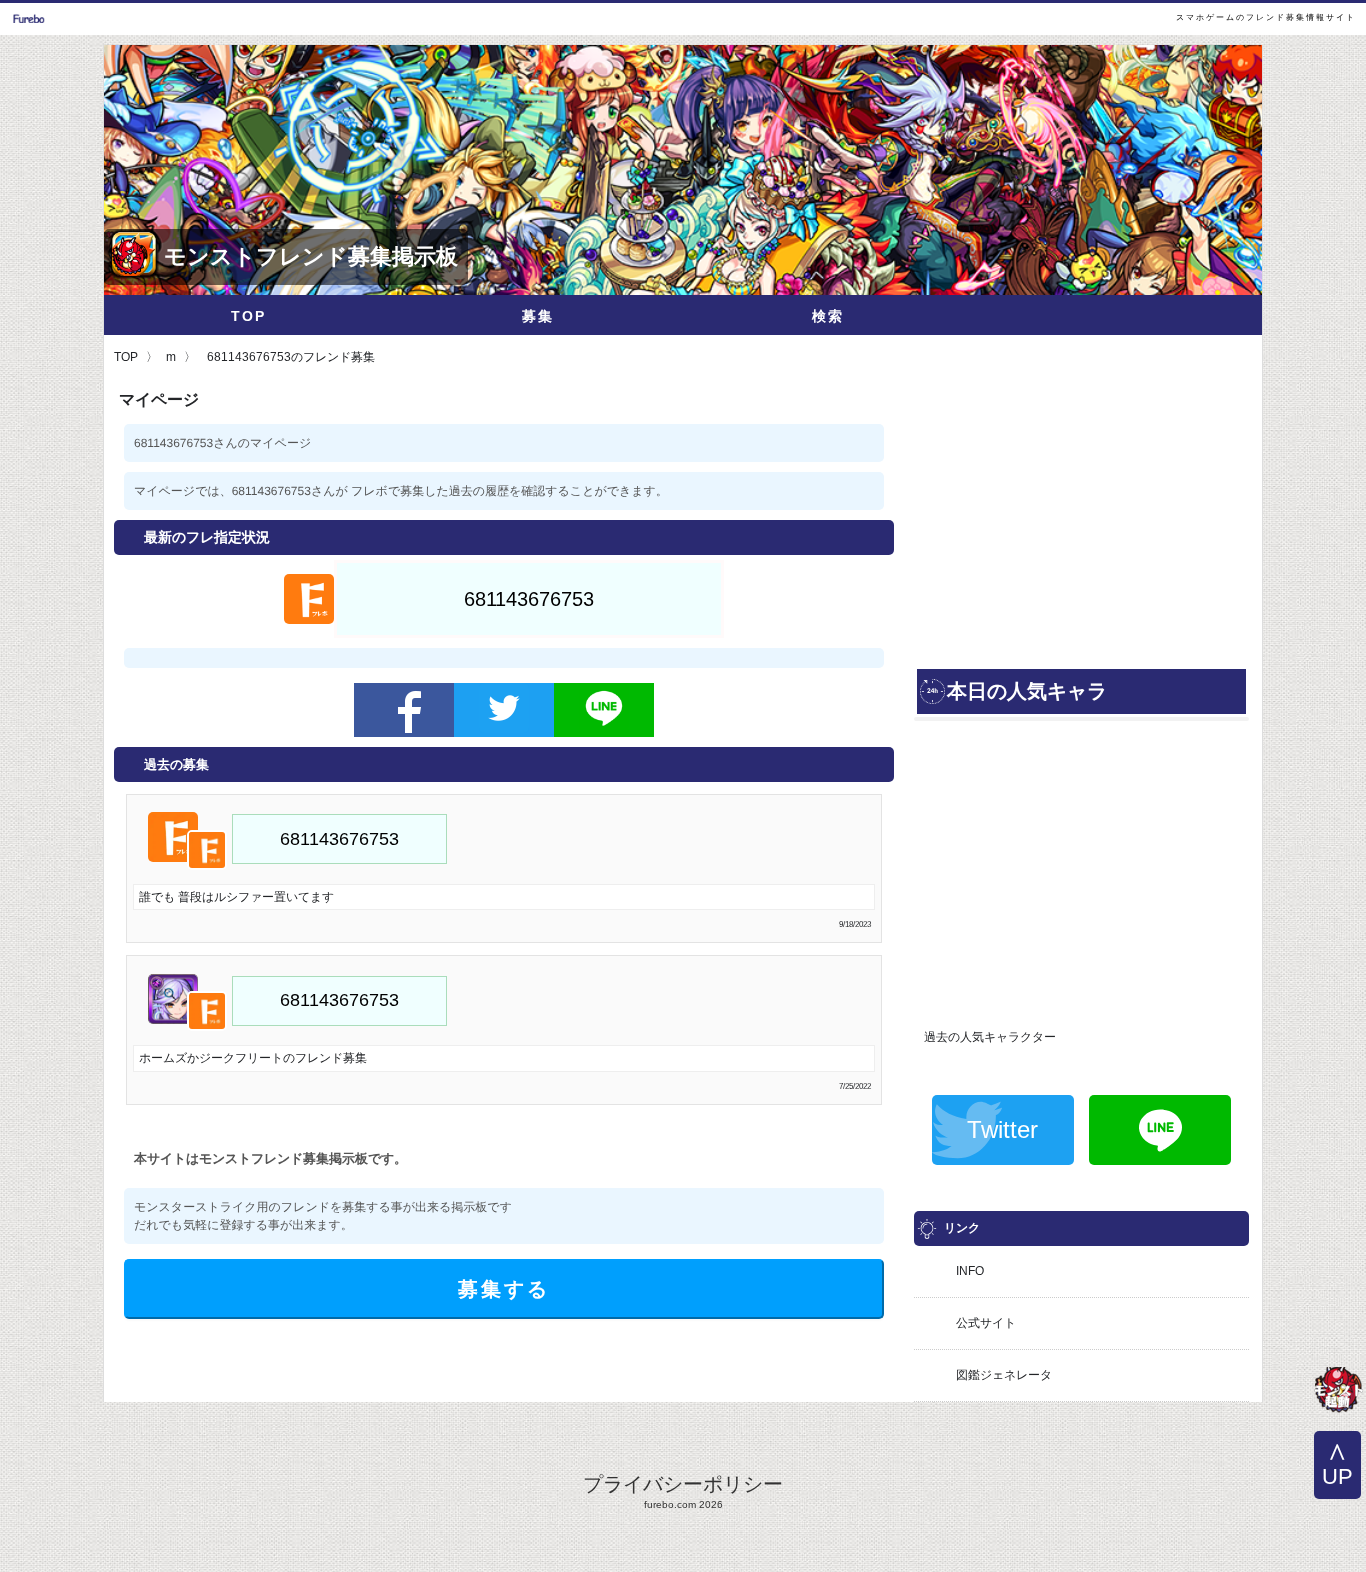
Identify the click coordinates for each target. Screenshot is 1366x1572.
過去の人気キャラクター (990, 1037)
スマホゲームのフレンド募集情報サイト (1266, 17)
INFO (970, 1271)
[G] (1338, 1392)
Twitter (1002, 1129)
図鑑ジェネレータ (1004, 1375)
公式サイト (986, 1323)
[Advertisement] (1081, 525)
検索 (828, 316)
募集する (504, 1289)
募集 (538, 316)
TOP (248, 316)
